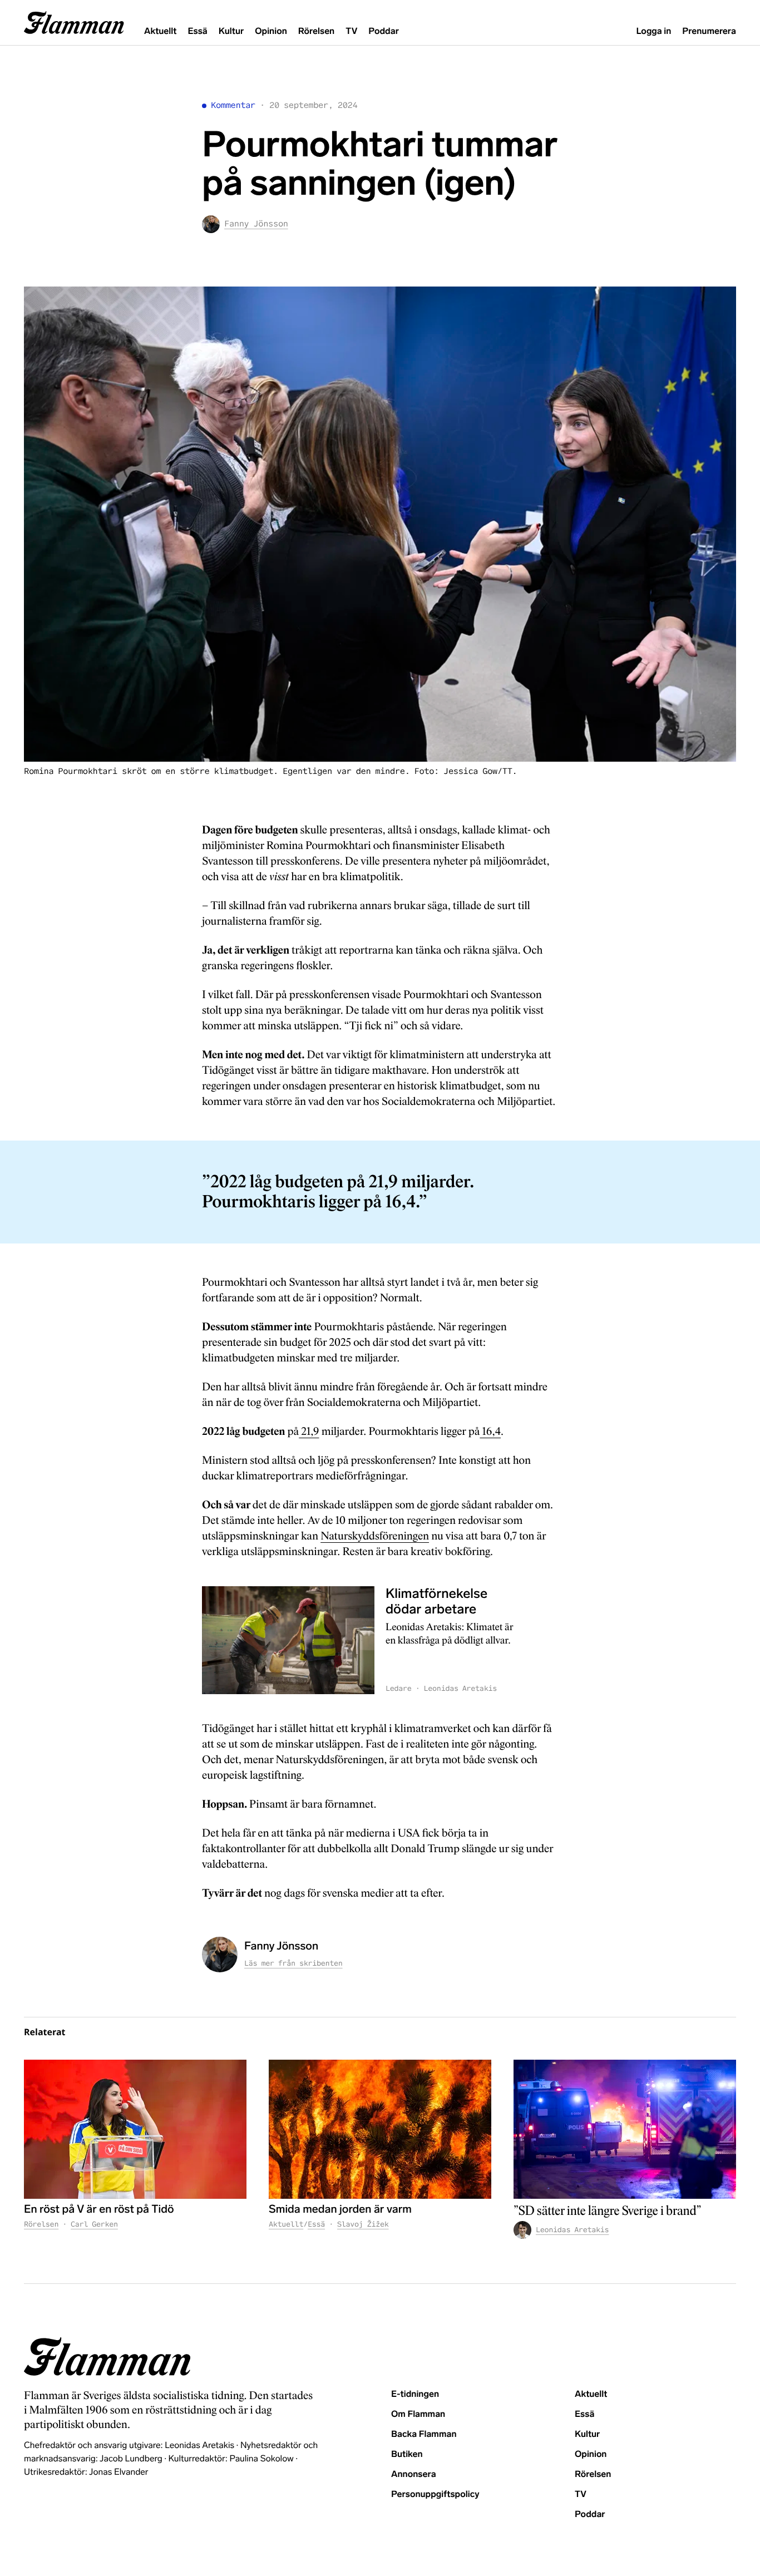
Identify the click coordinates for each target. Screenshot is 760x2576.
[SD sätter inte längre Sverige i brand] (625, 2129)
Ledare (399, 1688)
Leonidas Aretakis (460, 1688)
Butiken (407, 2454)
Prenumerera (709, 31)
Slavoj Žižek (363, 2224)
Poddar (384, 31)
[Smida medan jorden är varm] (380, 2129)
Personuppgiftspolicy (435, 2494)
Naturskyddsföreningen (375, 1536)
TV (351, 31)
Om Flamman (418, 2414)
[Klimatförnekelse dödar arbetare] (288, 1640)
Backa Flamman (424, 2434)
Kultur (231, 31)
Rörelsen (316, 31)
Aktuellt (160, 31)
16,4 (490, 1432)
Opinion (271, 31)
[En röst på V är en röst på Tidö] (135, 2129)
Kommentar (233, 105)
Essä (197, 31)
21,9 (309, 1432)
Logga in (653, 31)
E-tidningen (415, 2394)
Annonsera (414, 2474)
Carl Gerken (94, 2224)
